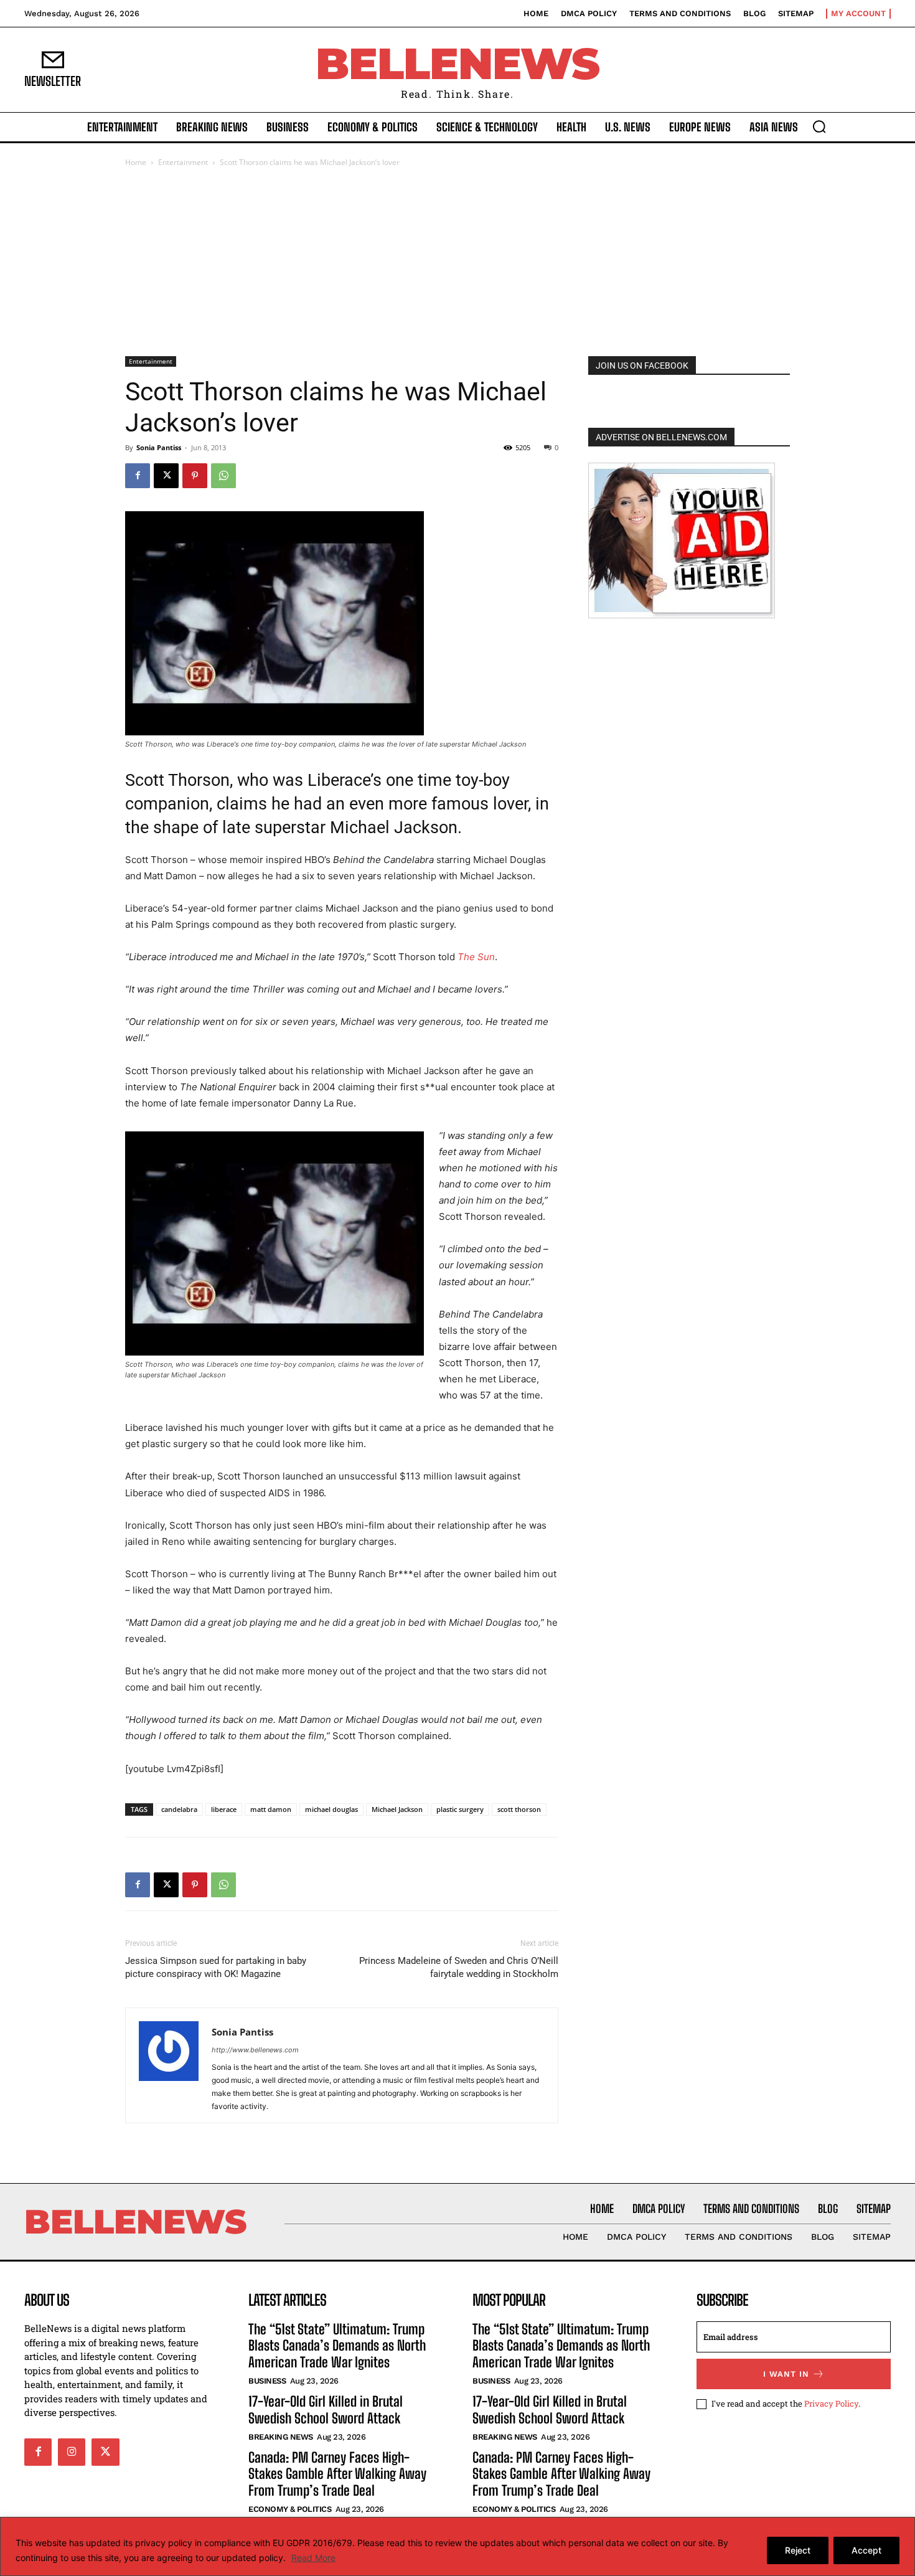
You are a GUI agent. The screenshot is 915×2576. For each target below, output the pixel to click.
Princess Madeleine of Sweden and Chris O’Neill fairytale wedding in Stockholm (459, 1967)
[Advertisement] (457, 263)
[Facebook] (138, 476)
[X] (166, 476)
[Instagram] (72, 2451)
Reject (798, 2550)
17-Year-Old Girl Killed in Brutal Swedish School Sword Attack (326, 2409)
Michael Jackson (397, 1809)
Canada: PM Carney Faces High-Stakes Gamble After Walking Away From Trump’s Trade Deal (337, 2474)
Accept (866, 2550)
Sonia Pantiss (159, 447)
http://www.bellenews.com (255, 2050)
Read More (313, 2558)
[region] (457, 2546)
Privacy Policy (831, 2403)
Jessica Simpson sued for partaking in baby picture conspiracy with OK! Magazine (216, 1967)
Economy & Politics (290, 2509)
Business (267, 2381)
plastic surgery (460, 1809)
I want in (786, 2373)
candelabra (179, 1809)
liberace (224, 1809)
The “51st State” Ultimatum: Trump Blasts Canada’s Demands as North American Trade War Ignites (337, 2346)
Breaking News (281, 2437)
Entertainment (183, 162)
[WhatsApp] (223, 476)
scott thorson (519, 1809)
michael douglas (331, 1809)
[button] (819, 126)
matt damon (271, 1809)
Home (136, 162)
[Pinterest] (195, 476)
